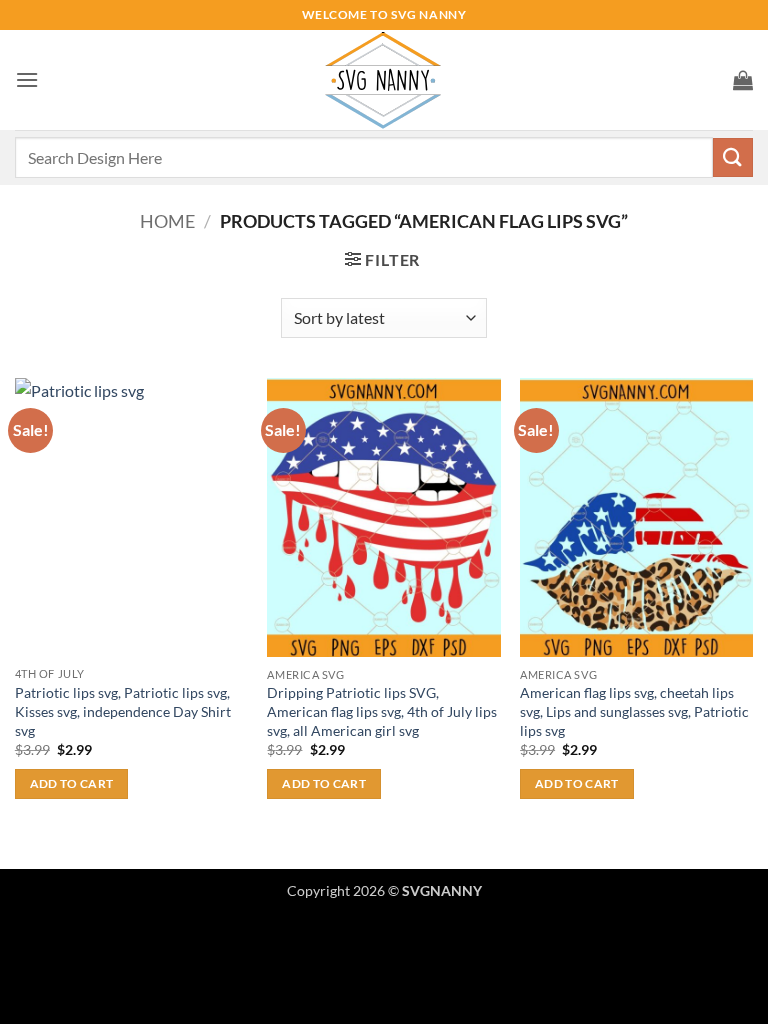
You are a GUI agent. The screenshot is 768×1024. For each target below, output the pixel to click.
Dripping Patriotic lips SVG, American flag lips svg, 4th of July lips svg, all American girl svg (382, 711)
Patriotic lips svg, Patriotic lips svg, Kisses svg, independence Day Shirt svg (123, 711)
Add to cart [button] (72, 783)
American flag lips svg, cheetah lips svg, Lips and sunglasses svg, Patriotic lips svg (634, 711)
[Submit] (733, 157)
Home (167, 221)
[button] (27, 79)
